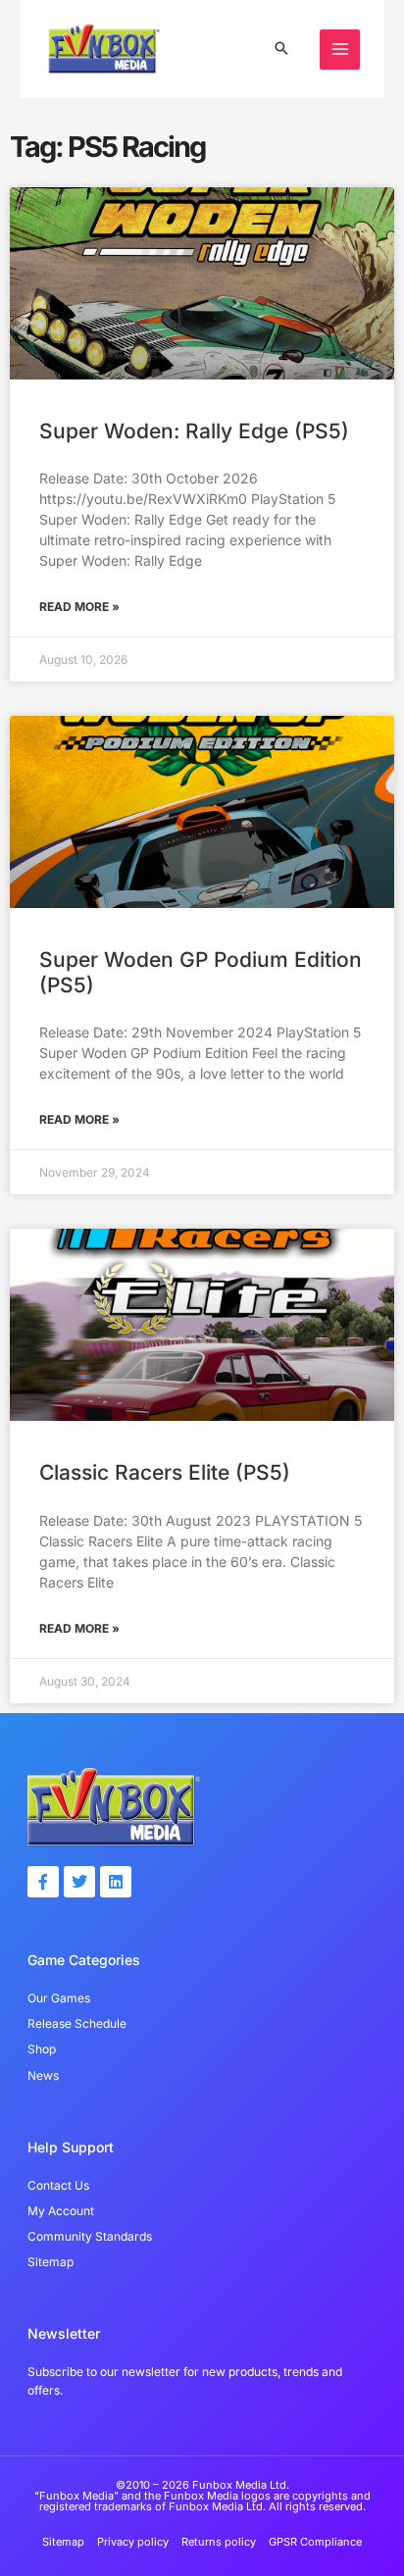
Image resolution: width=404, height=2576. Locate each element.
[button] (281, 50)
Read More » (79, 606)
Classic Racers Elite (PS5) (165, 1472)
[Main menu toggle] (340, 50)
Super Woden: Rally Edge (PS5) (194, 431)
